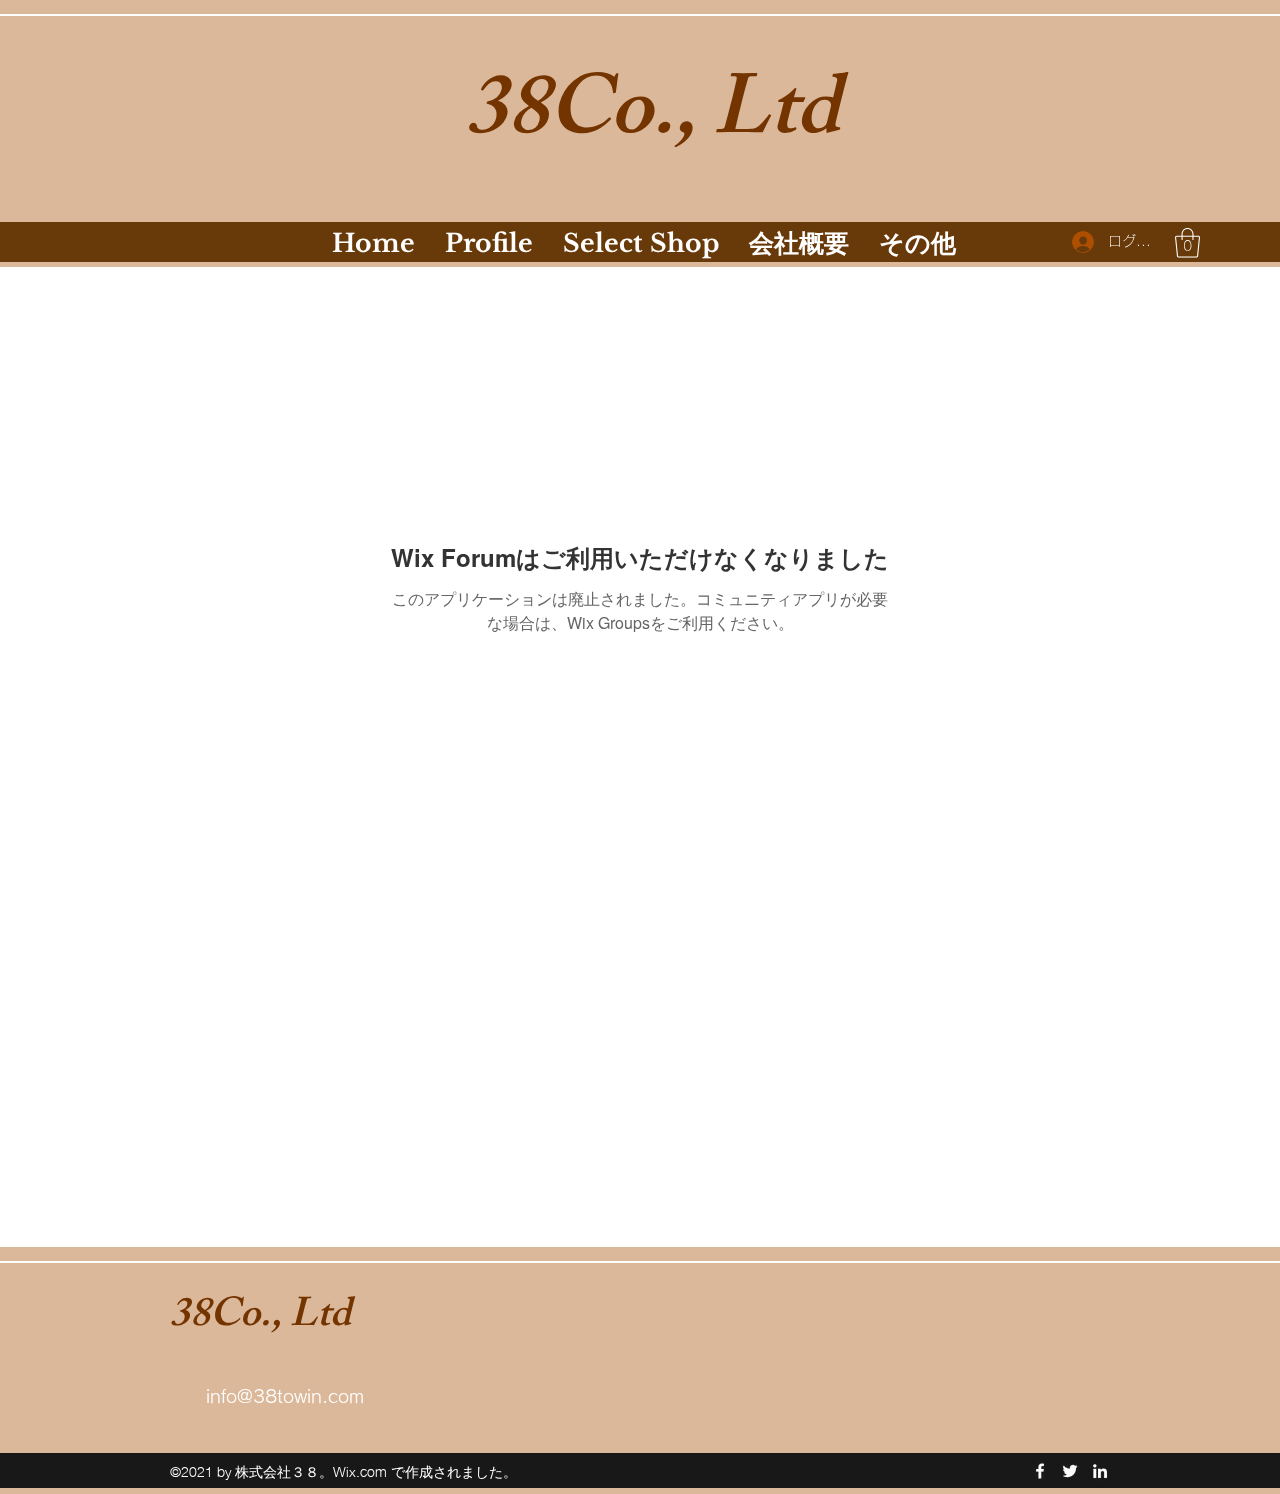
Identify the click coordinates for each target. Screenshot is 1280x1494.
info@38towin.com (285, 1396)
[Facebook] (1040, 1471)
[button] (1187, 243)
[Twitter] (1070, 1471)
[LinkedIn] (1100, 1471)
